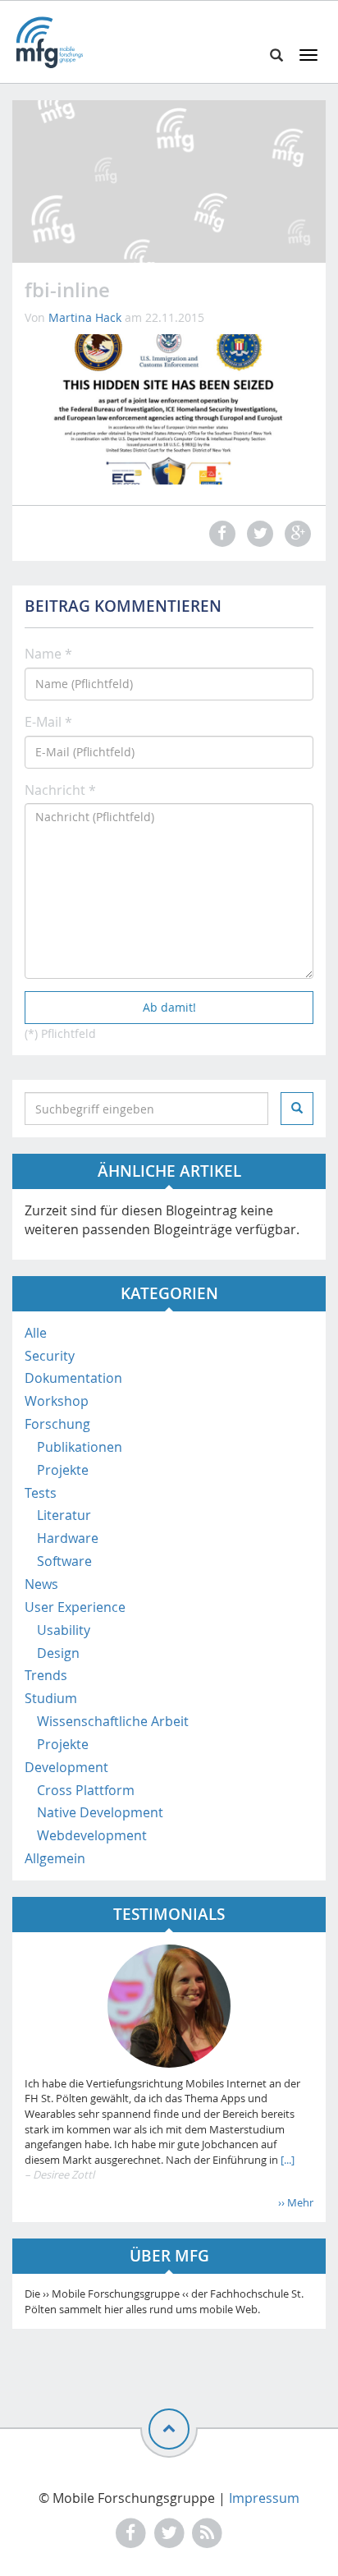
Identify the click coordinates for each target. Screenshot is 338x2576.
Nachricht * (60, 790)
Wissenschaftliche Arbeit (113, 1721)
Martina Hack (85, 317)
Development (66, 1767)
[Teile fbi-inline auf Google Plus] (296, 533)
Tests (41, 1493)
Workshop (57, 1401)
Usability (64, 1630)
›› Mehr (296, 2202)
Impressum (264, 2498)
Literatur (64, 1515)
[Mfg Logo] (49, 42)
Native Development (100, 1812)
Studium (51, 1698)
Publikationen (80, 1447)
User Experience (75, 1607)
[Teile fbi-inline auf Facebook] (220, 533)
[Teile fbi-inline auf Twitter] (258, 533)
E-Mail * (48, 722)
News (41, 1584)
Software (64, 1561)
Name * (48, 654)
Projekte (63, 1470)
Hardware (68, 1538)
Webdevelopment (92, 1835)
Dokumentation (73, 1378)
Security (50, 1356)
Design (58, 1653)
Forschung (57, 1424)
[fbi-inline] (169, 408)
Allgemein (55, 1858)
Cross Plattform (86, 1790)
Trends (46, 1675)
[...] (286, 2160)
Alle (36, 1333)
